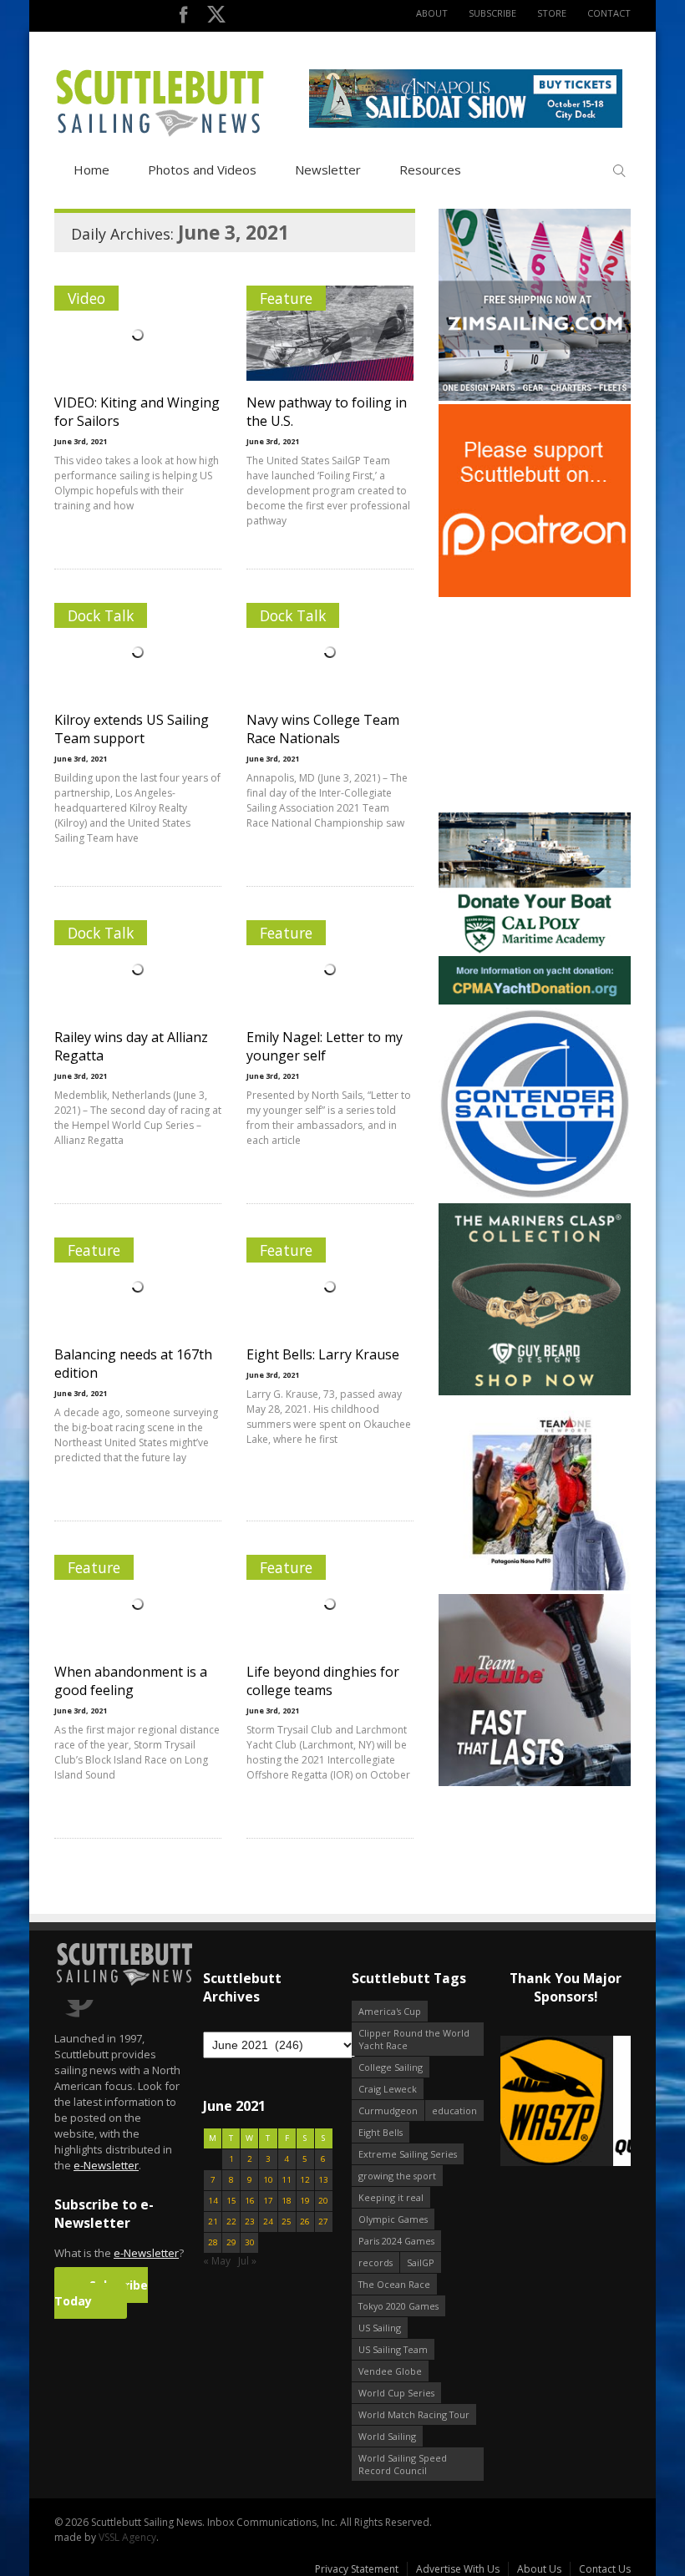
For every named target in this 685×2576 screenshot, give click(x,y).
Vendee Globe (390, 2371)
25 (287, 2222)
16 (250, 2201)
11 (287, 2180)
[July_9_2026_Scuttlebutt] (535, 1001)
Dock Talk (101, 615)
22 (231, 2222)
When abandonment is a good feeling (131, 1681)
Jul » (247, 2261)
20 (323, 2201)
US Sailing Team (393, 2349)
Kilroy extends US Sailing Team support (132, 729)
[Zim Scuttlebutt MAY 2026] (535, 397)
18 (287, 2201)
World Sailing (387, 2436)
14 (213, 2201)
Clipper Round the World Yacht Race (414, 2039)
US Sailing (380, 2328)
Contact (609, 13)
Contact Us (605, 2569)
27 (323, 2222)
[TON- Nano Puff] (535, 1587)
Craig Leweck (388, 2089)
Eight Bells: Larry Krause (323, 1354)
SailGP (421, 2262)
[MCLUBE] (535, 1782)
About (432, 13)
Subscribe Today (101, 2293)
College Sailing (391, 2067)
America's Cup (390, 2011)
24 (268, 2222)
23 (250, 2222)
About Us (539, 2569)
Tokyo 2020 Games (398, 2306)
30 (250, 2242)
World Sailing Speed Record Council (403, 2464)
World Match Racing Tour (414, 2414)
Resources (430, 170)
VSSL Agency (127, 2537)
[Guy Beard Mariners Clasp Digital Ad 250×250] (535, 1392)
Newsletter (328, 170)
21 (213, 2222)
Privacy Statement (357, 2569)
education (454, 2110)
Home (91, 170)
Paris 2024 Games (396, 2241)
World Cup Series (396, 2393)
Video (86, 298)
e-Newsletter (106, 2165)
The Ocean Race (394, 2284)
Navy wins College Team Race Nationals (323, 729)
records (375, 2262)
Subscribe (492, 13)
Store (552, 13)
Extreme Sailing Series (408, 2154)
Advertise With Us (458, 2569)
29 (231, 2242)
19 (305, 2201)
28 (213, 2242)
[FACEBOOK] (183, 18)
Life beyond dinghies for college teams (323, 1681)
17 (268, 2201)
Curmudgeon (388, 2110)
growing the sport (397, 2176)
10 (268, 2180)
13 (323, 2180)
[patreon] (535, 593)
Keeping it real (391, 2197)
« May (217, 2261)
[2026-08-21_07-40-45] (466, 124)
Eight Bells (381, 2132)
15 (231, 2201)
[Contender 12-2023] (535, 1196)
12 (305, 2180)
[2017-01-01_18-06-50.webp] (566, 2102)
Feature (286, 298)
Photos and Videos (202, 170)
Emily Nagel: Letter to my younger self (325, 1046)
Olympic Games (393, 2219)
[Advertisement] (543, 705)
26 (305, 2222)
